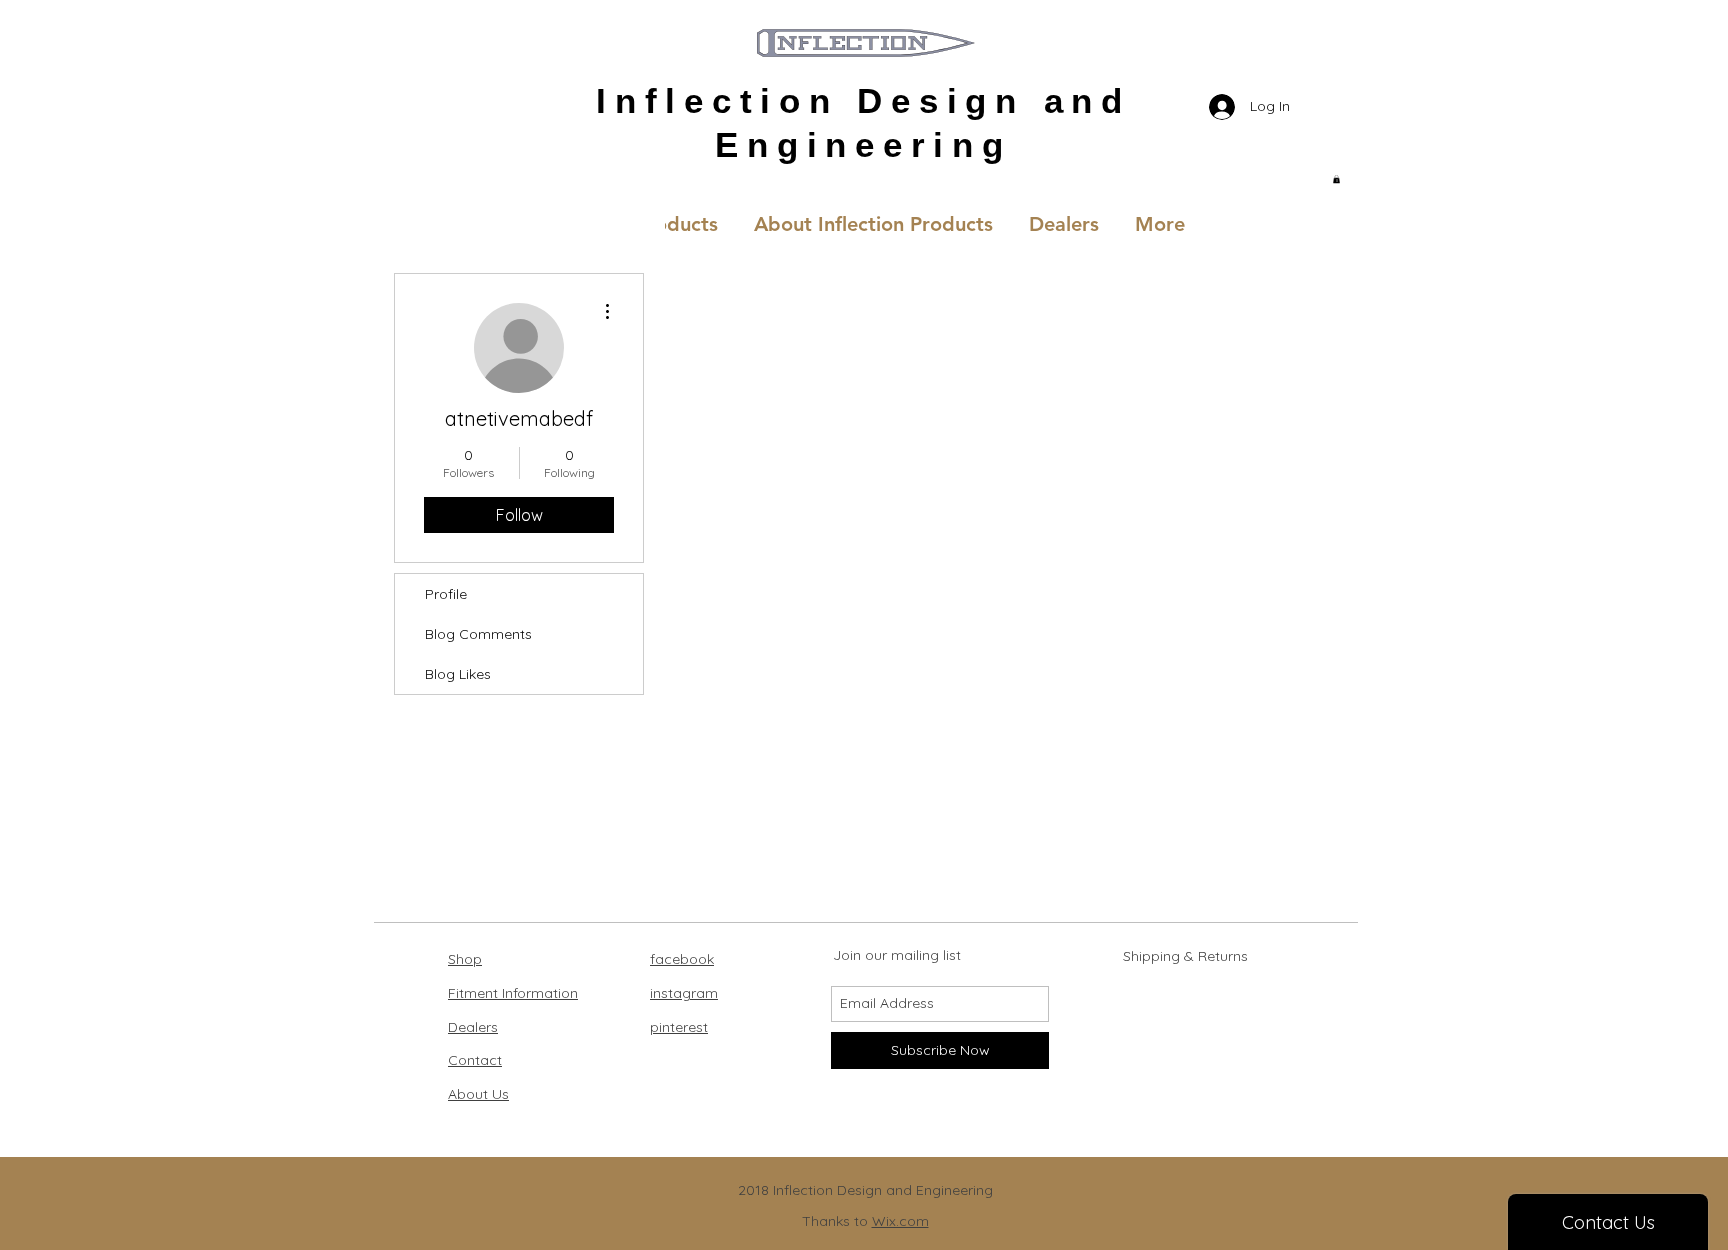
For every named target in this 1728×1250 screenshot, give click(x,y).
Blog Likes (458, 674)
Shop (465, 959)
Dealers (473, 1027)
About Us (478, 1094)
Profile (446, 594)
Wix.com (900, 1221)
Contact (475, 1060)
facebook (682, 959)
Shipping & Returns (1185, 956)
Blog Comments (478, 634)
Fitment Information (513, 993)
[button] (1336, 179)
